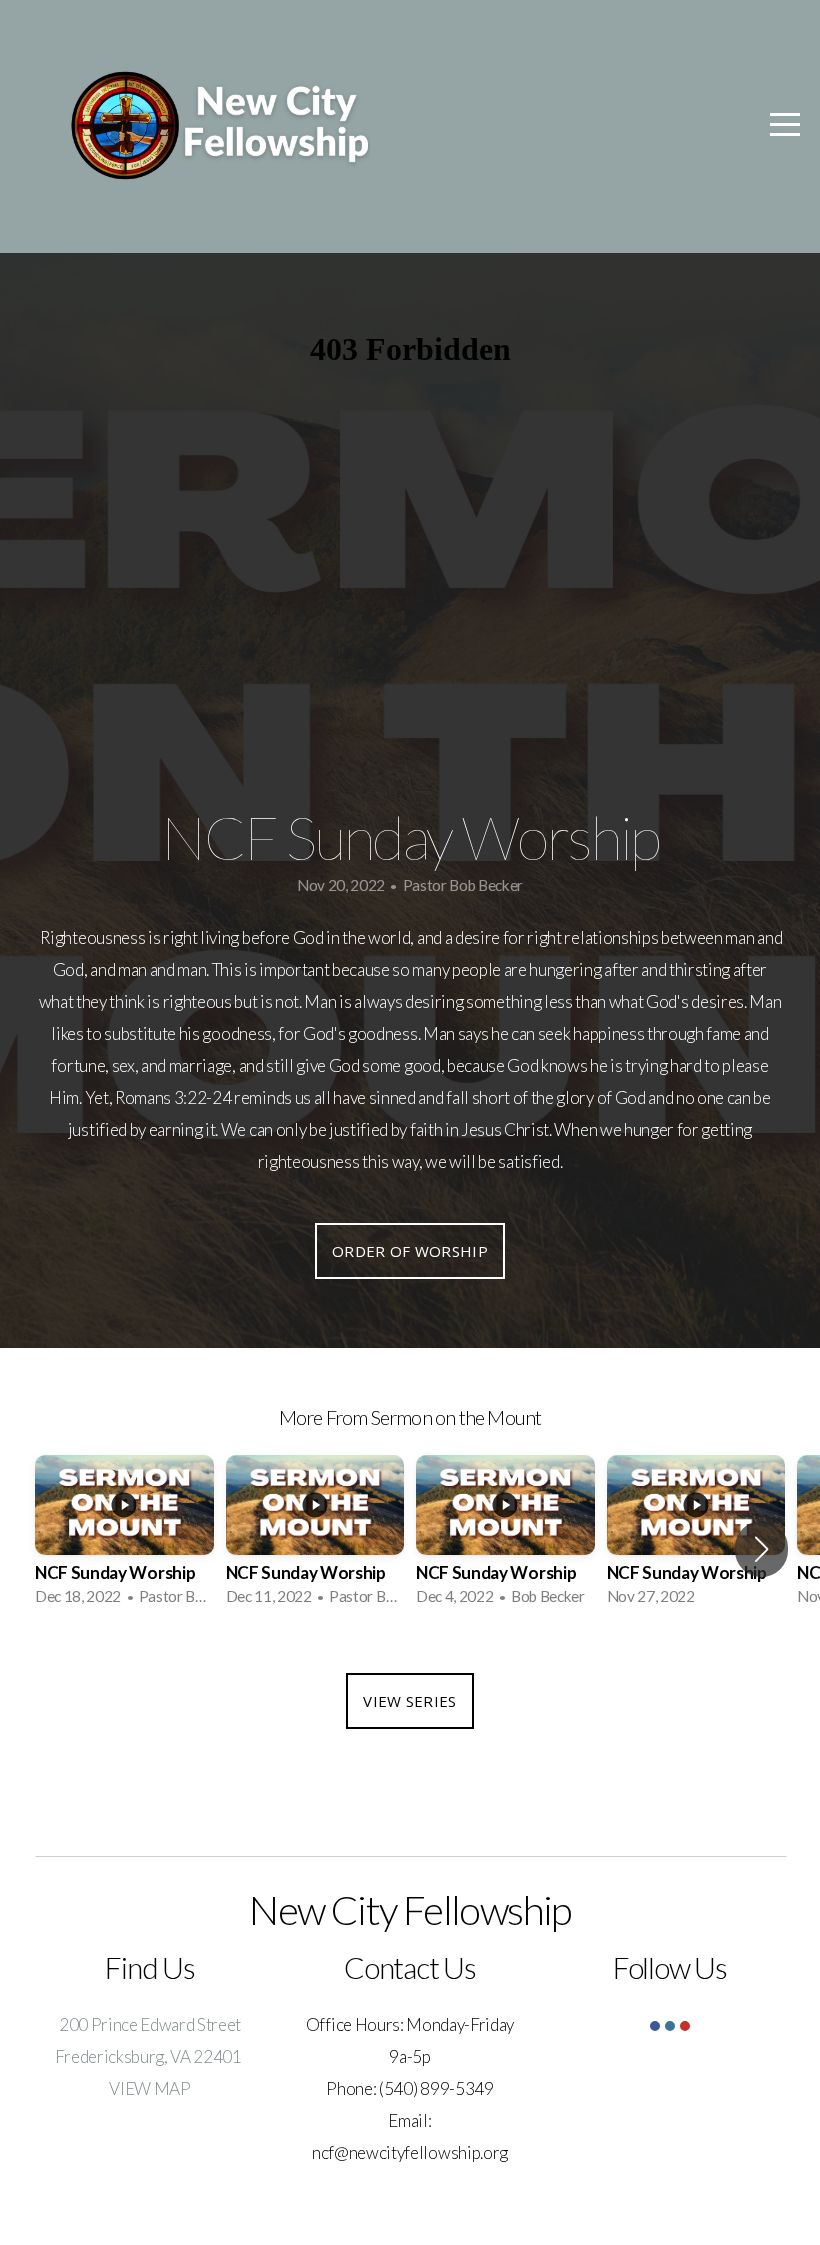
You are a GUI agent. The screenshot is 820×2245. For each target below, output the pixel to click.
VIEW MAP (149, 2088)
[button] (761, 1549)
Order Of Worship (410, 1251)
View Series (409, 1701)
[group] (124, 1536)
